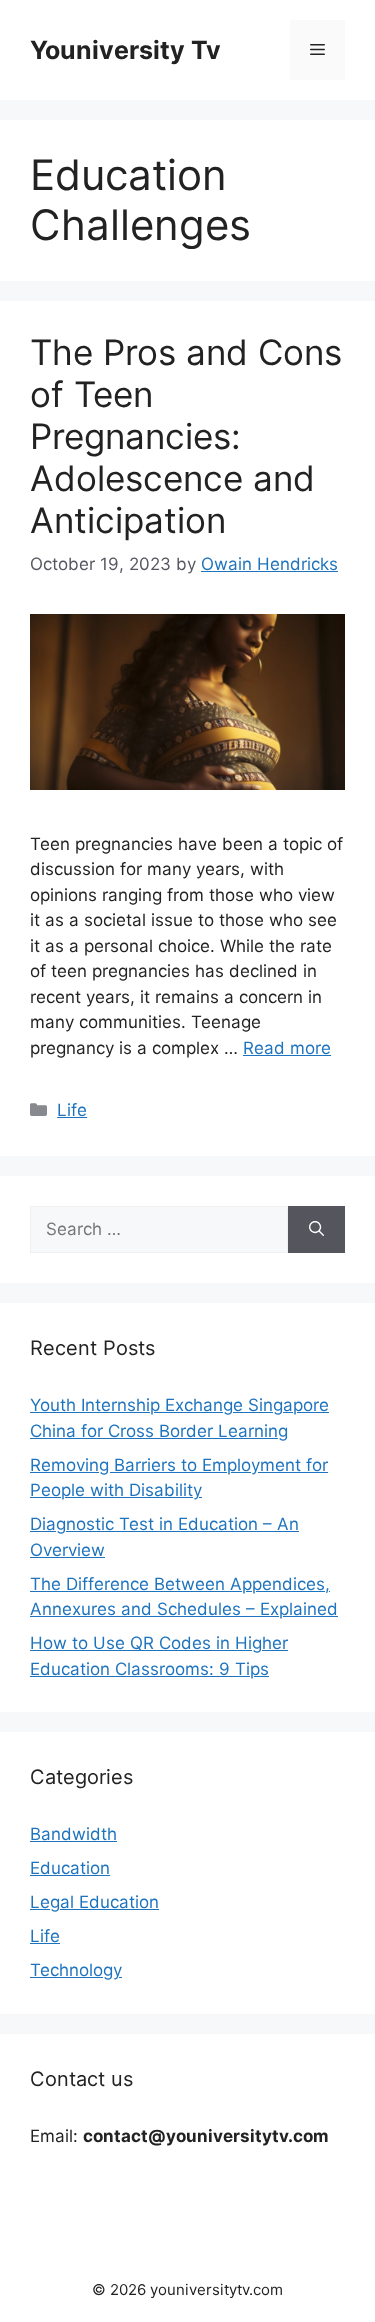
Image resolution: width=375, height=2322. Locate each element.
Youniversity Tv (125, 50)
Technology (76, 1970)
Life (72, 1110)
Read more (287, 1048)
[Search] (316, 1230)
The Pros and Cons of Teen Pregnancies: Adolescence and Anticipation (186, 436)
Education (70, 1868)
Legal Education (94, 1902)
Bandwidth (73, 1834)
